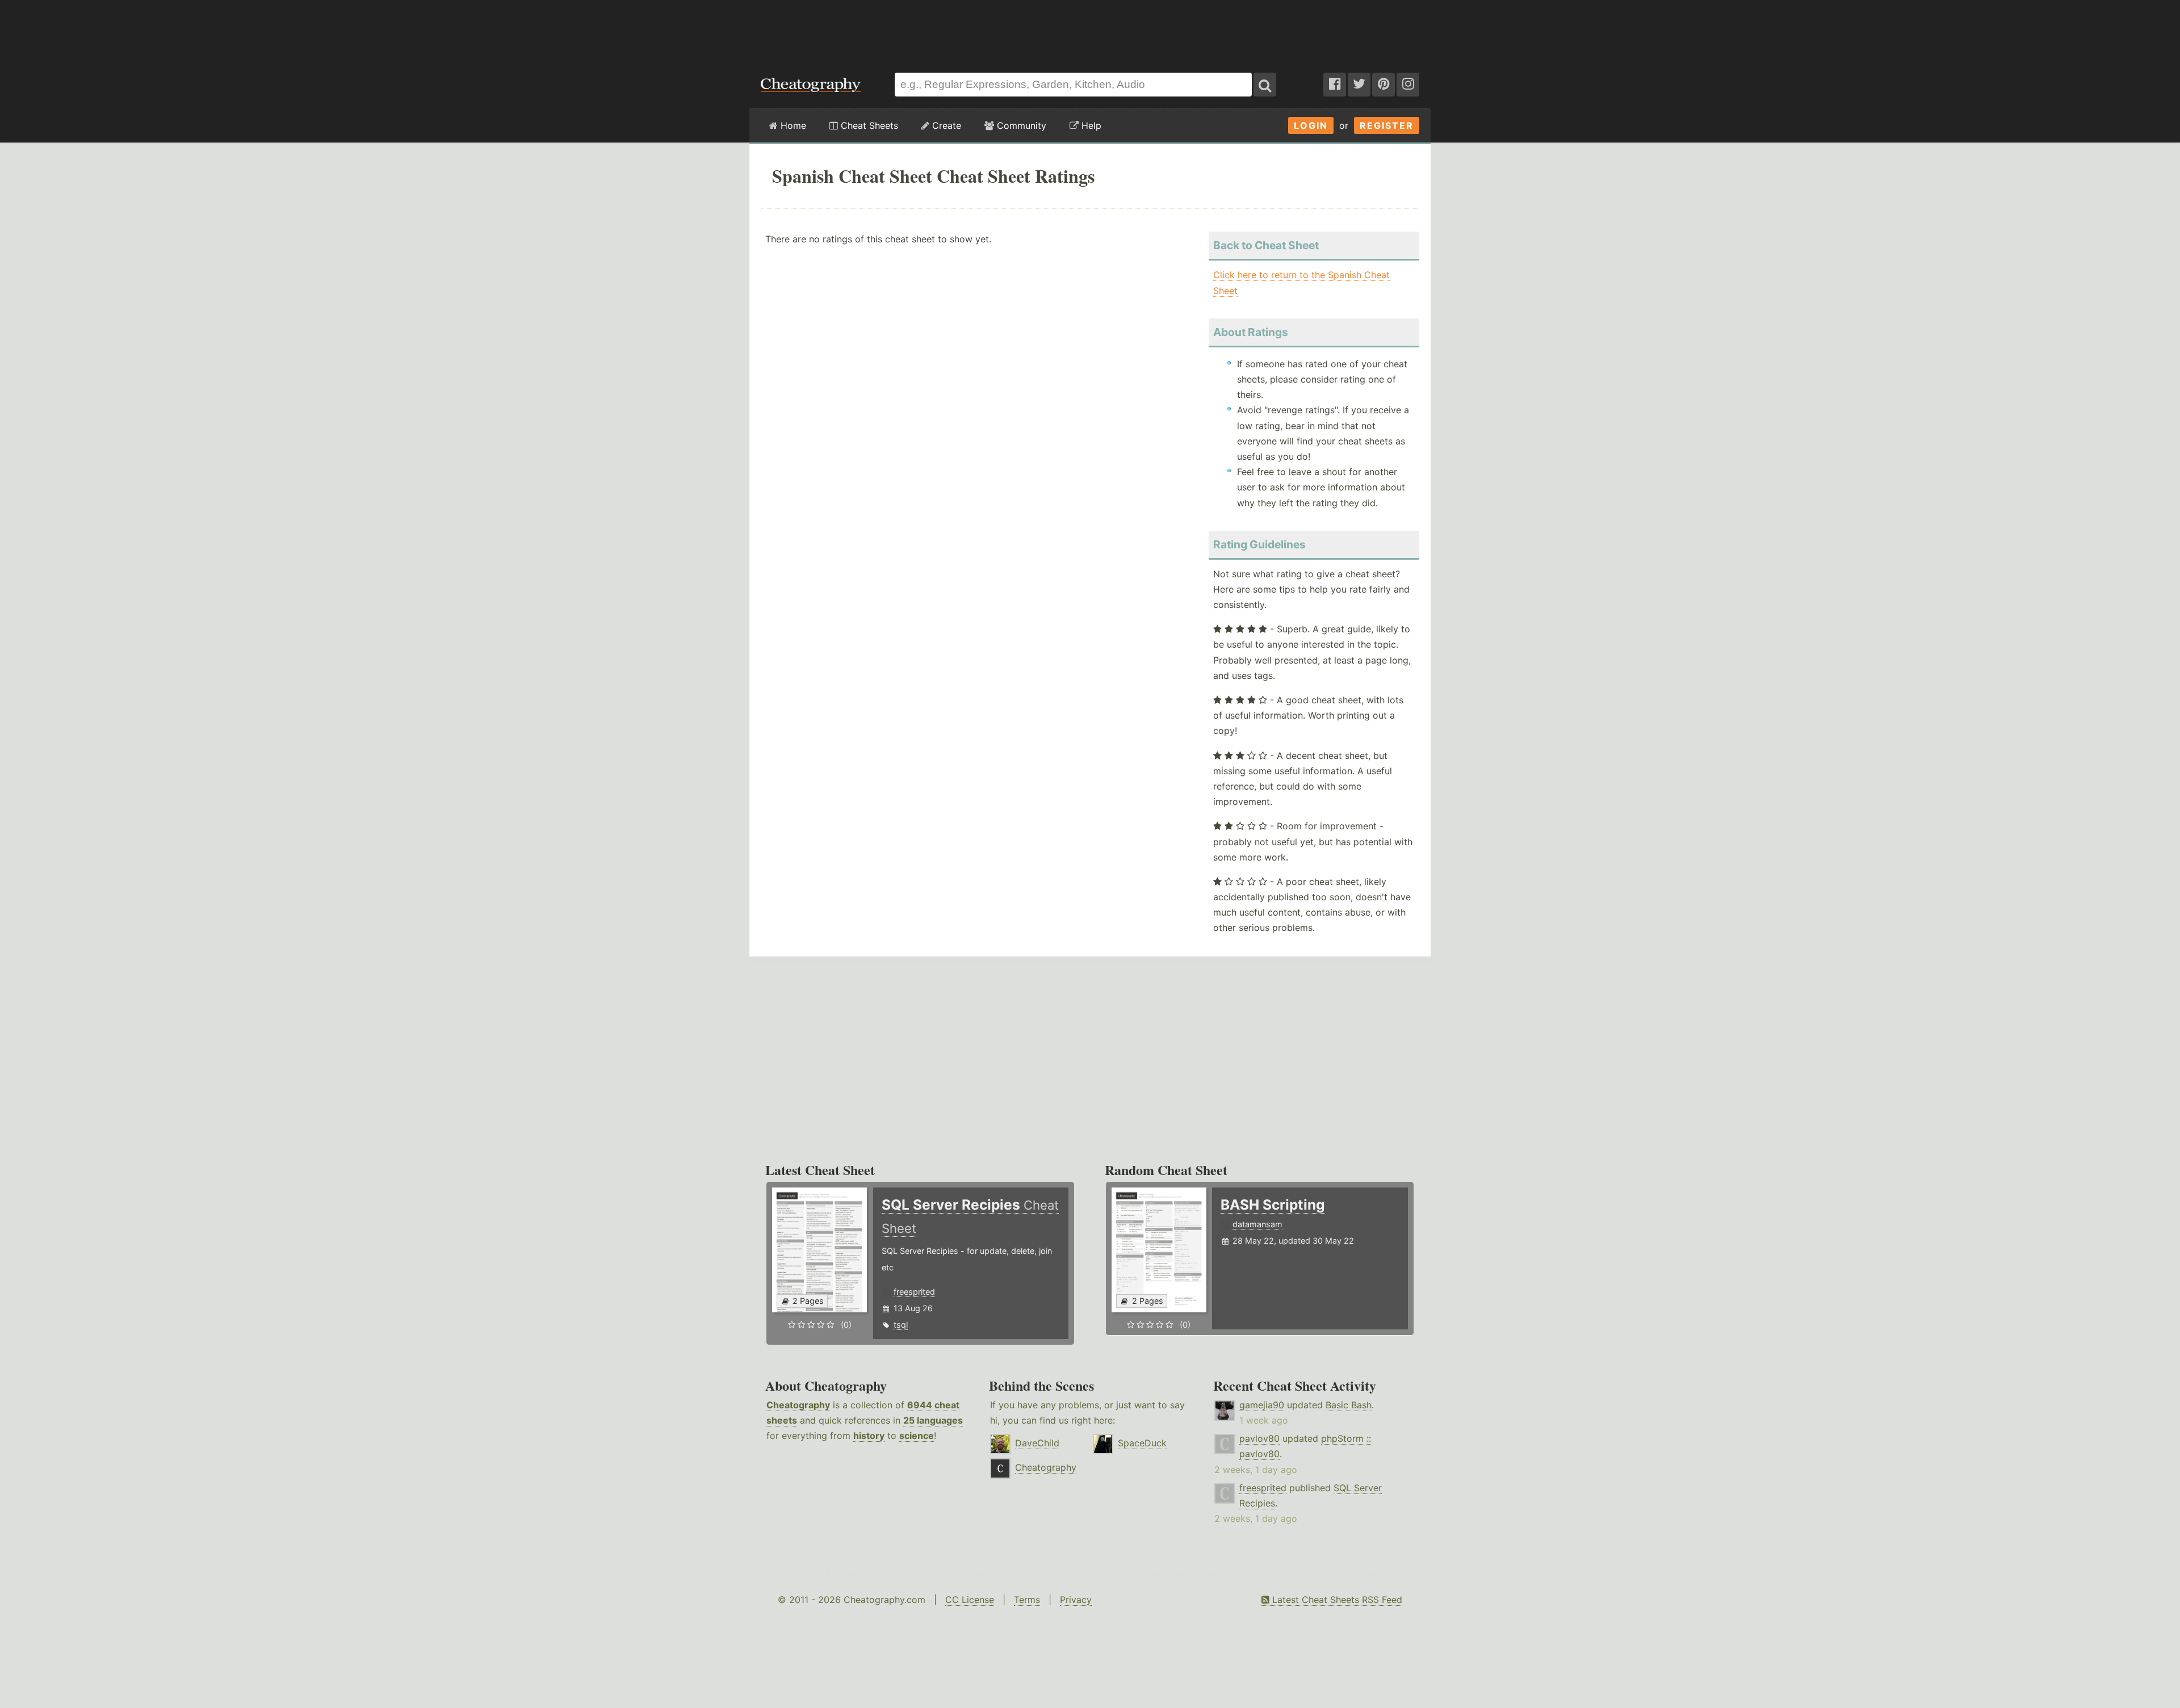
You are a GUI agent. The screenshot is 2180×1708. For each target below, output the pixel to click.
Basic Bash (1349, 1405)
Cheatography (798, 1405)
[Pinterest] (1384, 85)
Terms (1027, 1600)
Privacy (1076, 1600)
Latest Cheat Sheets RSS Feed (1336, 1600)
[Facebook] (1335, 85)
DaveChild (1037, 1443)
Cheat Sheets (868, 125)
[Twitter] (1359, 85)
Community (1020, 125)
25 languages (933, 1420)
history (869, 1436)
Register (1387, 125)
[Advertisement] (1090, 31)
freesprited (914, 1292)
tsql (901, 1325)
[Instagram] (1408, 85)
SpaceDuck (1142, 1443)
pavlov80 (1259, 1438)
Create (945, 125)
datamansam (1257, 1224)
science (917, 1436)
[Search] (1265, 85)
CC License (970, 1600)
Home (792, 125)
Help (1090, 125)
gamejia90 (1262, 1405)
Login (1311, 125)
